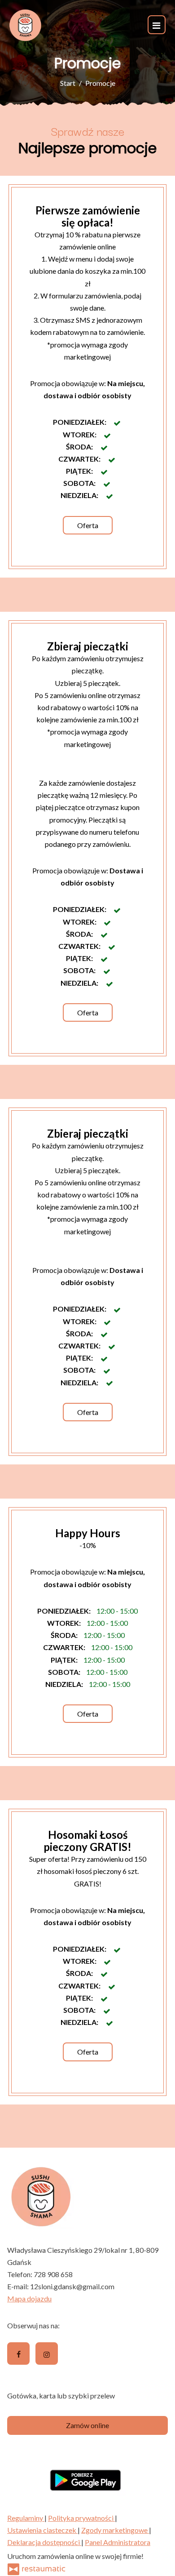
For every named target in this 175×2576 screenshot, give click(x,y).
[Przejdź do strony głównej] (25, 25)
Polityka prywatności (81, 2518)
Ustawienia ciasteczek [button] (42, 2530)
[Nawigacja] (157, 24)
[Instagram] (47, 2354)
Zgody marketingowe (115, 2530)
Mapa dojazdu (29, 2298)
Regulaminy (26, 2518)
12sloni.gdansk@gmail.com (72, 2286)
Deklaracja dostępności (44, 2542)
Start (68, 83)
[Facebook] (18, 2354)
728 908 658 (53, 2274)
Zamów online (87, 2425)
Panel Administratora (118, 2542)
